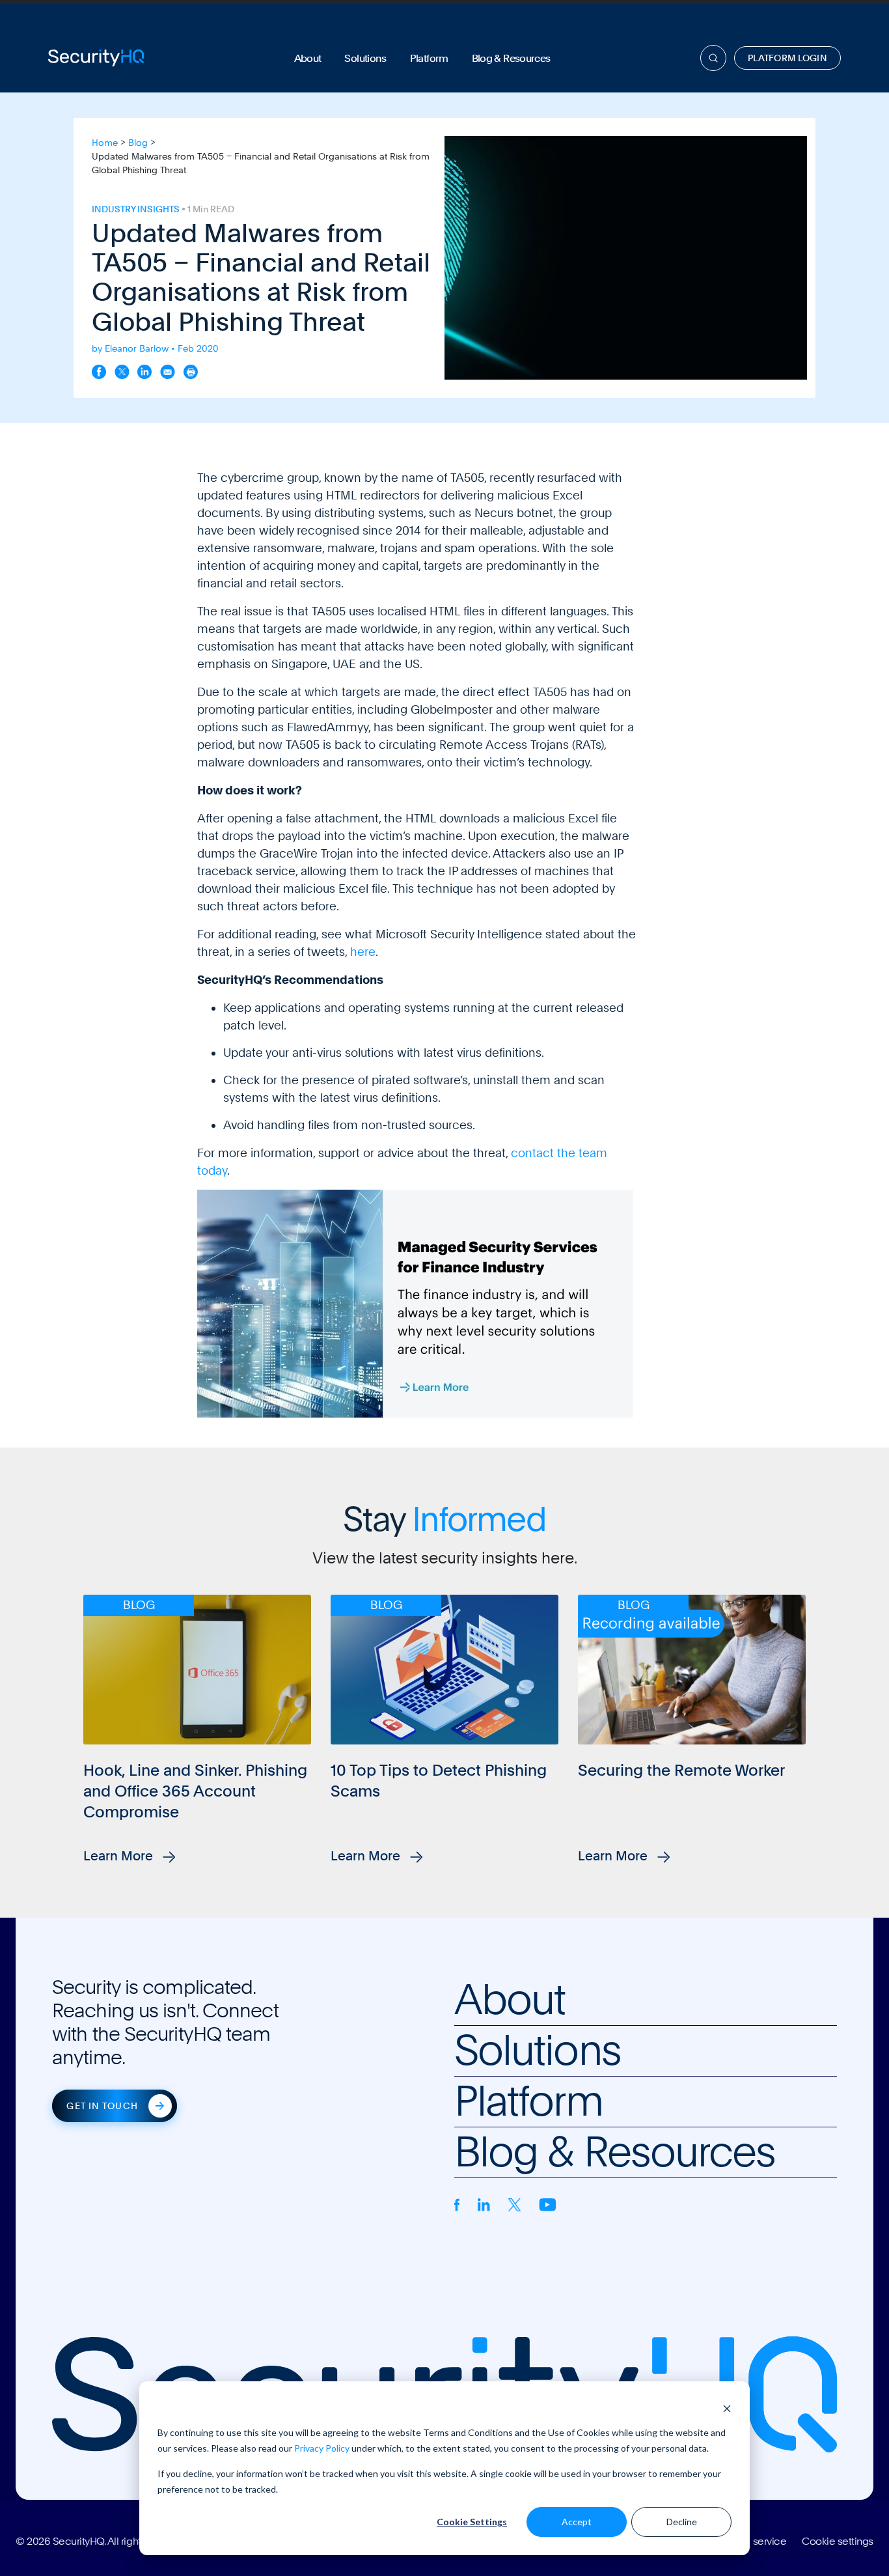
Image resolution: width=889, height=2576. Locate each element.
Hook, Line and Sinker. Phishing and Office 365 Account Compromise (195, 1791)
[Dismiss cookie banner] (727, 2408)
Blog (138, 143)
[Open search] (713, 58)
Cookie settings (838, 2541)
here (363, 952)
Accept (577, 2522)
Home (105, 143)
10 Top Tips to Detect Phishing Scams (439, 1781)
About (308, 58)
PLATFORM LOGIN (787, 58)
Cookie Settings (472, 2522)
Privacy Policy (322, 2448)
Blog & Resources (511, 58)
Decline (682, 2522)
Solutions (365, 58)
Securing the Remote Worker (681, 1770)
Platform (429, 58)
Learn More (120, 1856)
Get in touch (102, 2106)
